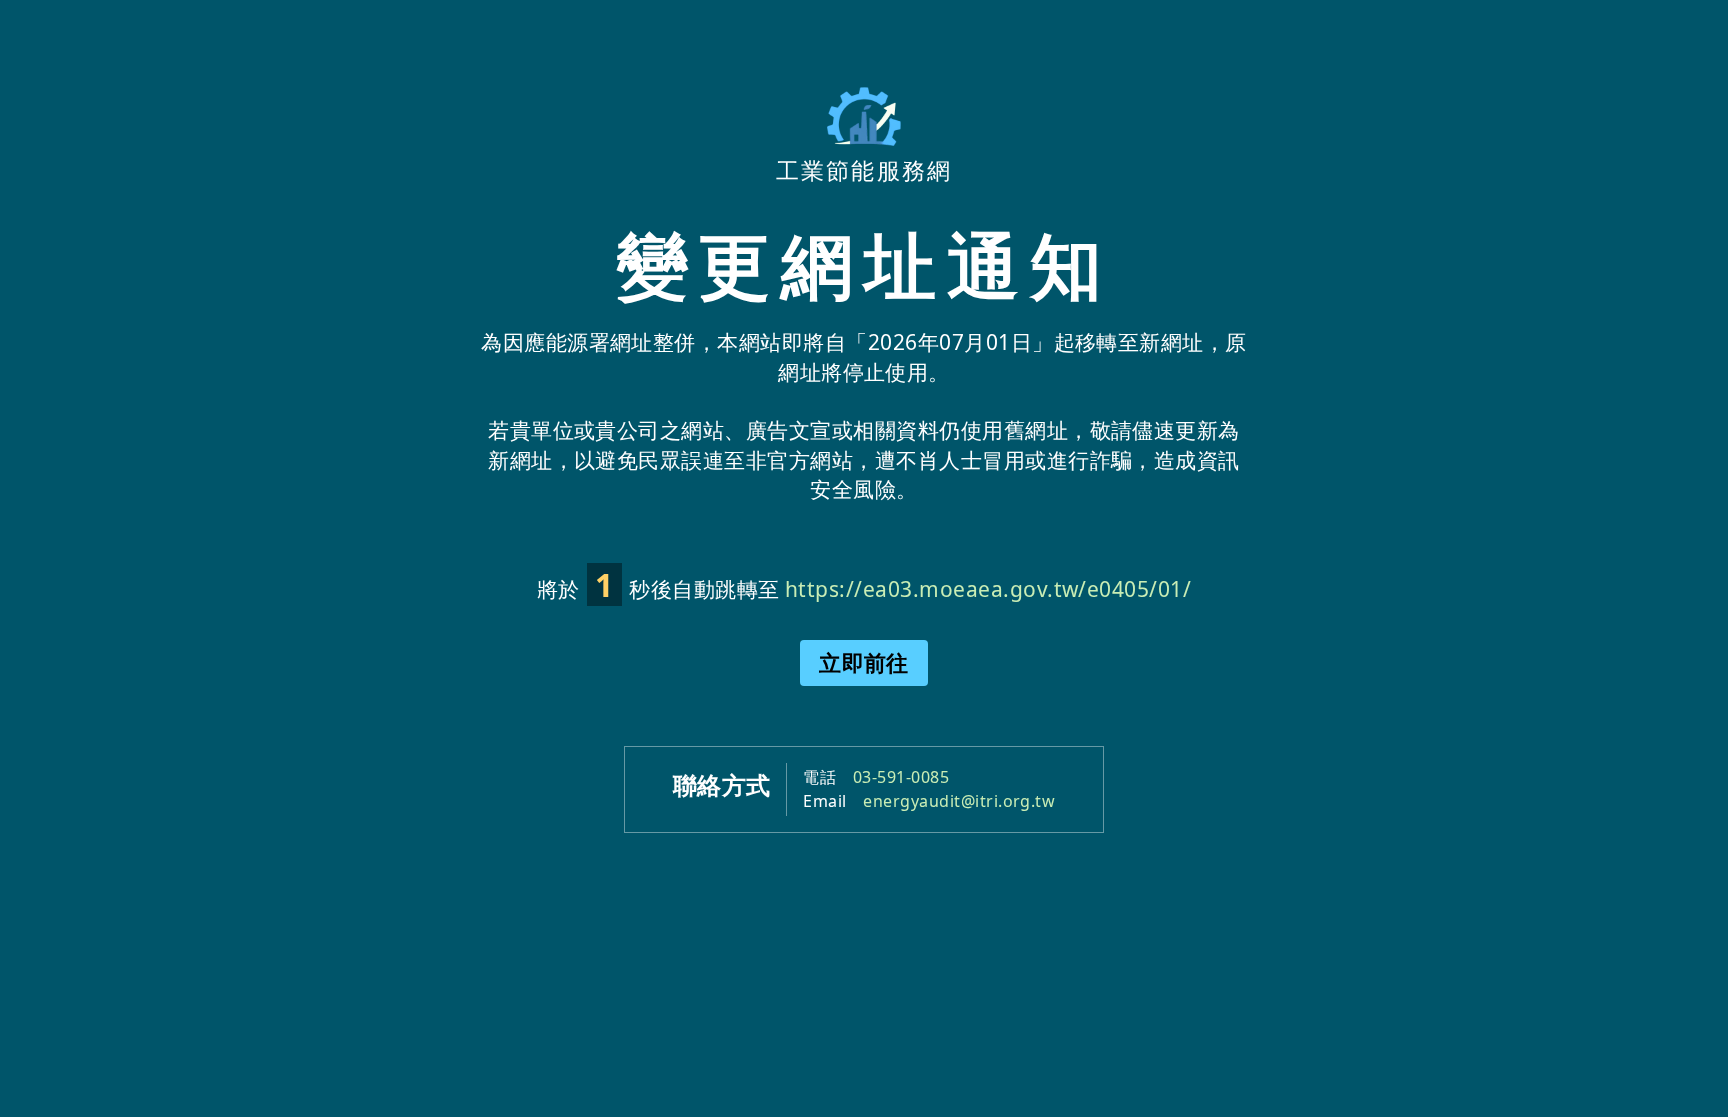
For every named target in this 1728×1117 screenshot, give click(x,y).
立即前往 (864, 662)
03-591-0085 (901, 777)
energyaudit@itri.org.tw (959, 801)
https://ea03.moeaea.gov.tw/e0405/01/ (988, 589)
